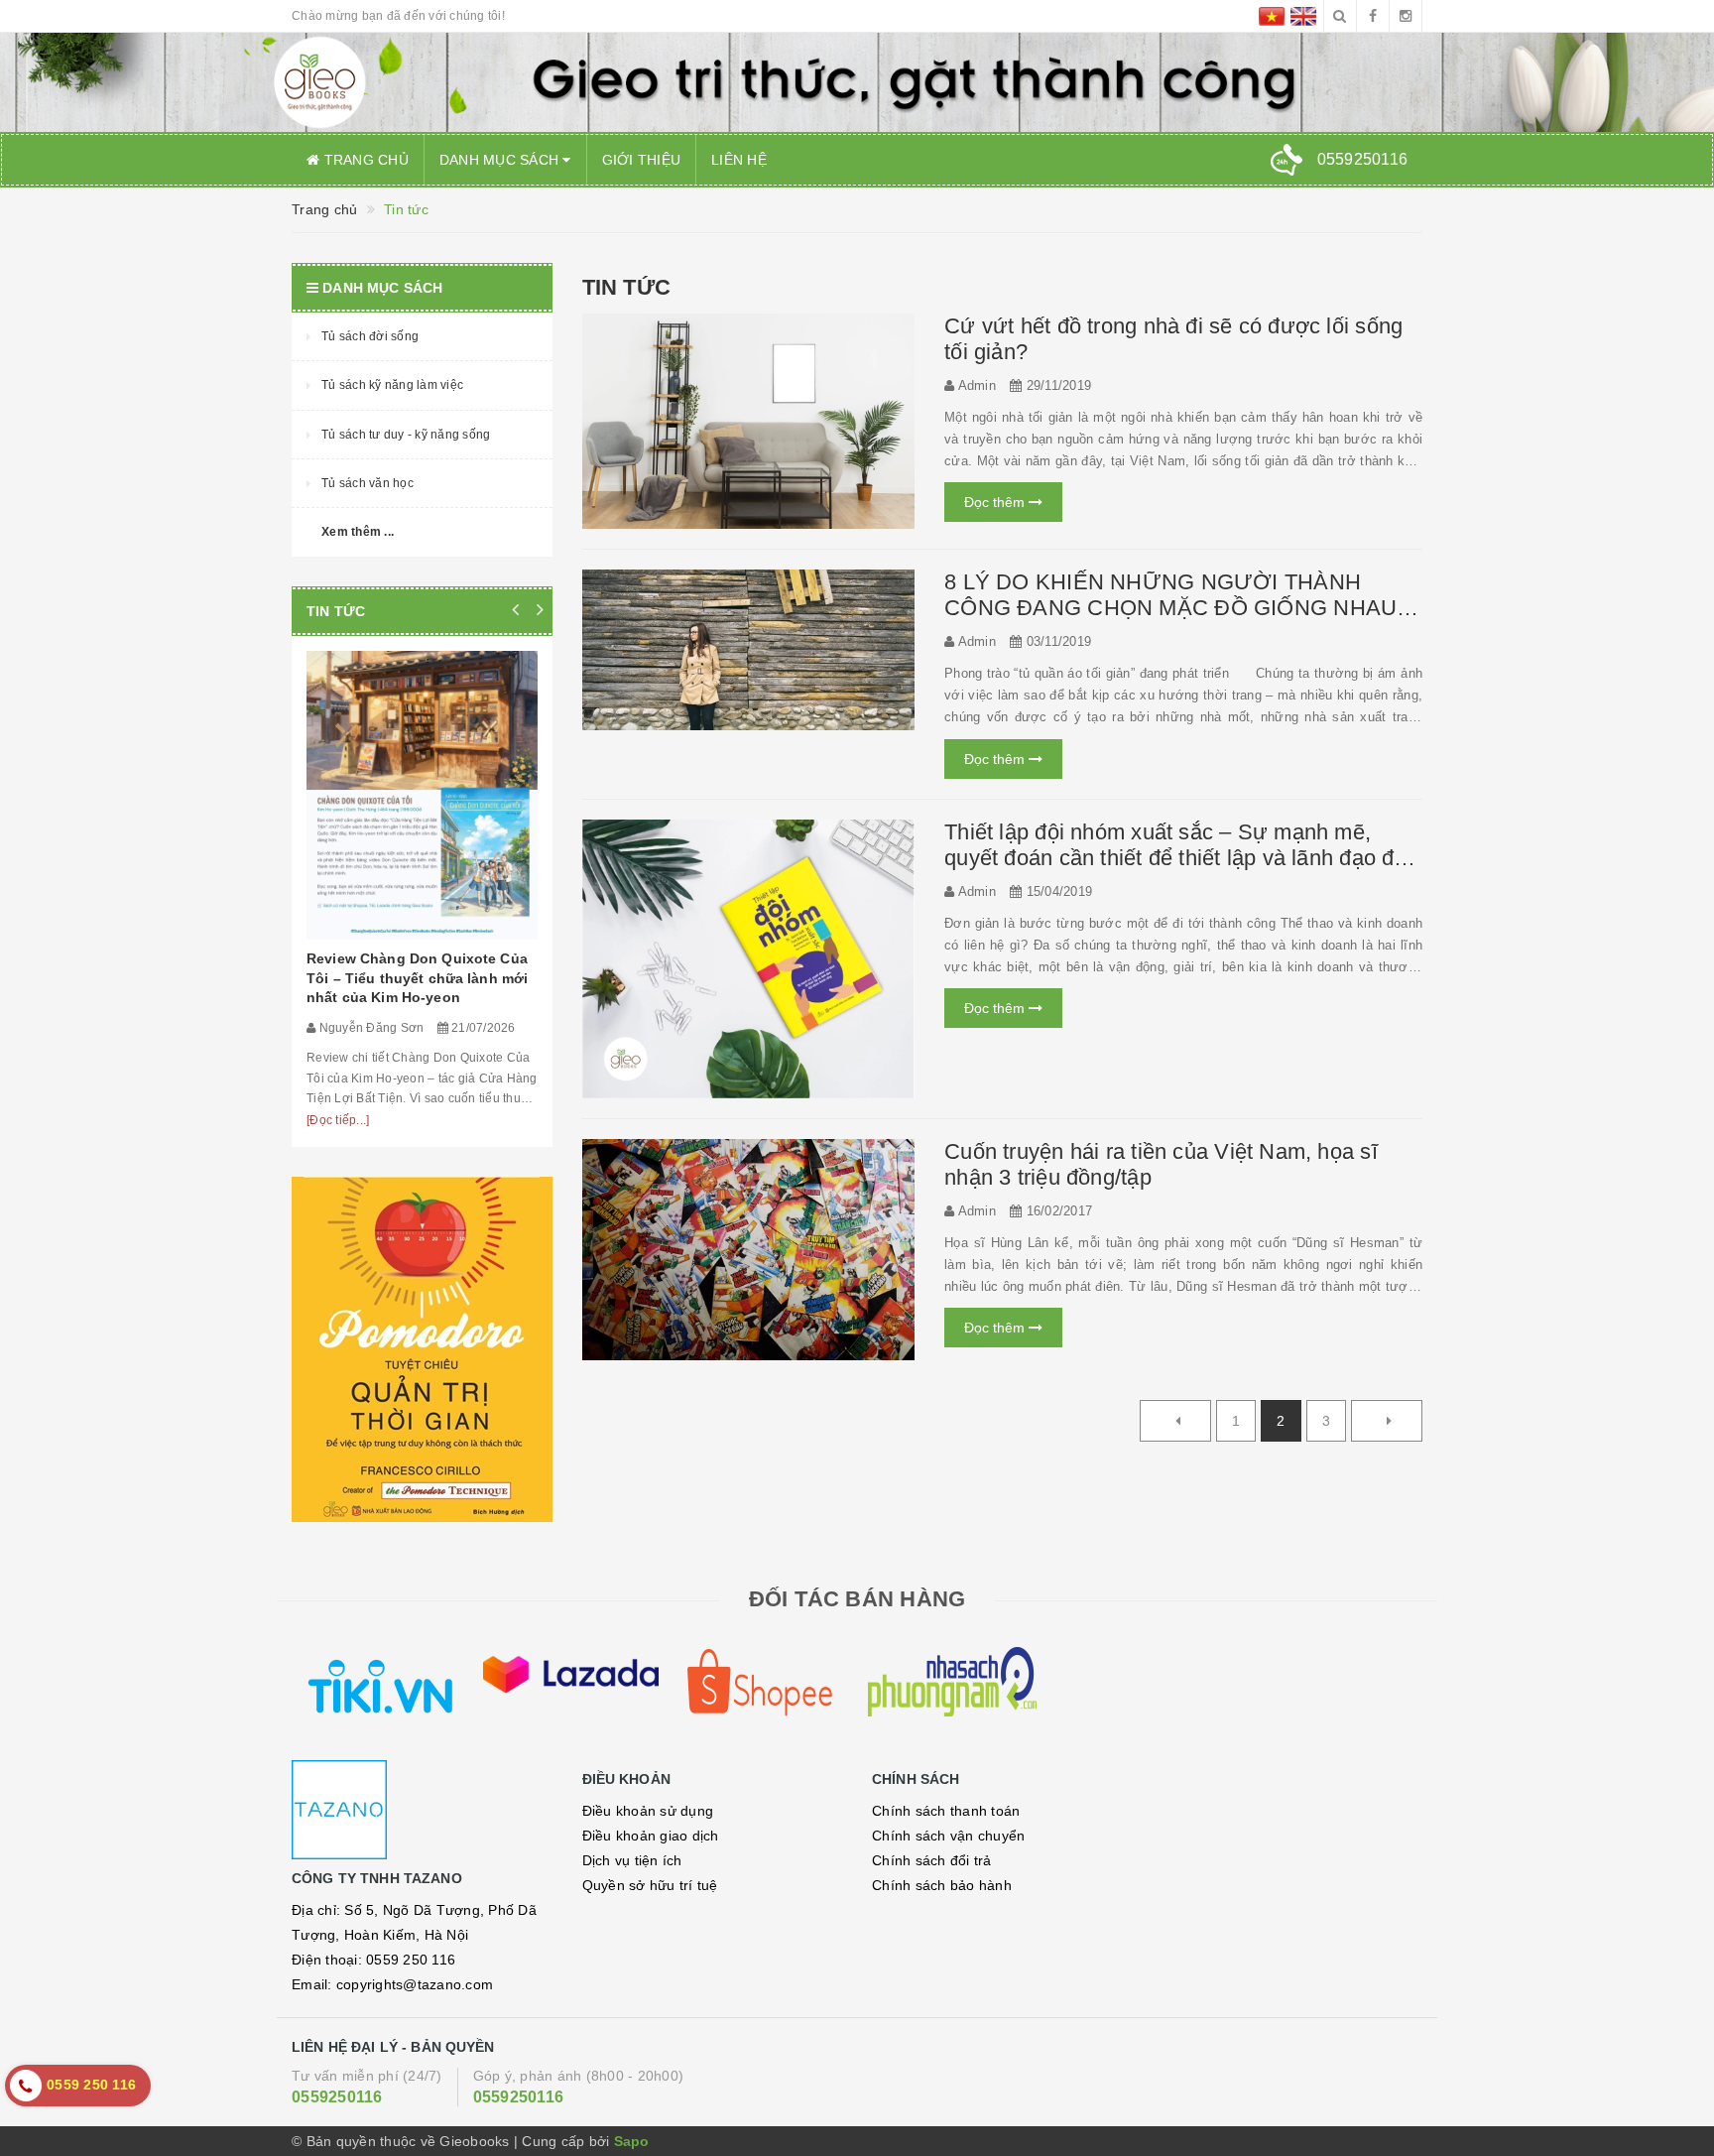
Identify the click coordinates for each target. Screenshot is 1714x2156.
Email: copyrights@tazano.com (392, 1984)
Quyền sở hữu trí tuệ (650, 1885)
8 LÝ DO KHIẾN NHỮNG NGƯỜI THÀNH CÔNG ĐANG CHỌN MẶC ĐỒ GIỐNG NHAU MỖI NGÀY (1170, 608)
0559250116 (337, 2097)
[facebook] (1373, 16)
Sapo (632, 2141)
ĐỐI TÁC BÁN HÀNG (857, 1599)
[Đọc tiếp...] (338, 1120)
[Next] (1387, 1421)
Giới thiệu (642, 160)
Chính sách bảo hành (942, 1885)
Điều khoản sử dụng (648, 1811)
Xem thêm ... (358, 532)
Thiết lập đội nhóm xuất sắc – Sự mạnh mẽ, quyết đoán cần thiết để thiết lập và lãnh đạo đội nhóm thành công (1178, 858)
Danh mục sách (501, 160)
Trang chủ (364, 160)
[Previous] (1175, 1421)
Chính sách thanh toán (946, 1811)
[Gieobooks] (422, 1810)
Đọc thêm (996, 502)
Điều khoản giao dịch (651, 1836)
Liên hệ (739, 160)
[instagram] (1406, 16)
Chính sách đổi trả (932, 1860)
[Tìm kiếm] (1340, 16)
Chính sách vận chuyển (948, 1836)
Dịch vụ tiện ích (632, 1860)
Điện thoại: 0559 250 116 (373, 1960)
